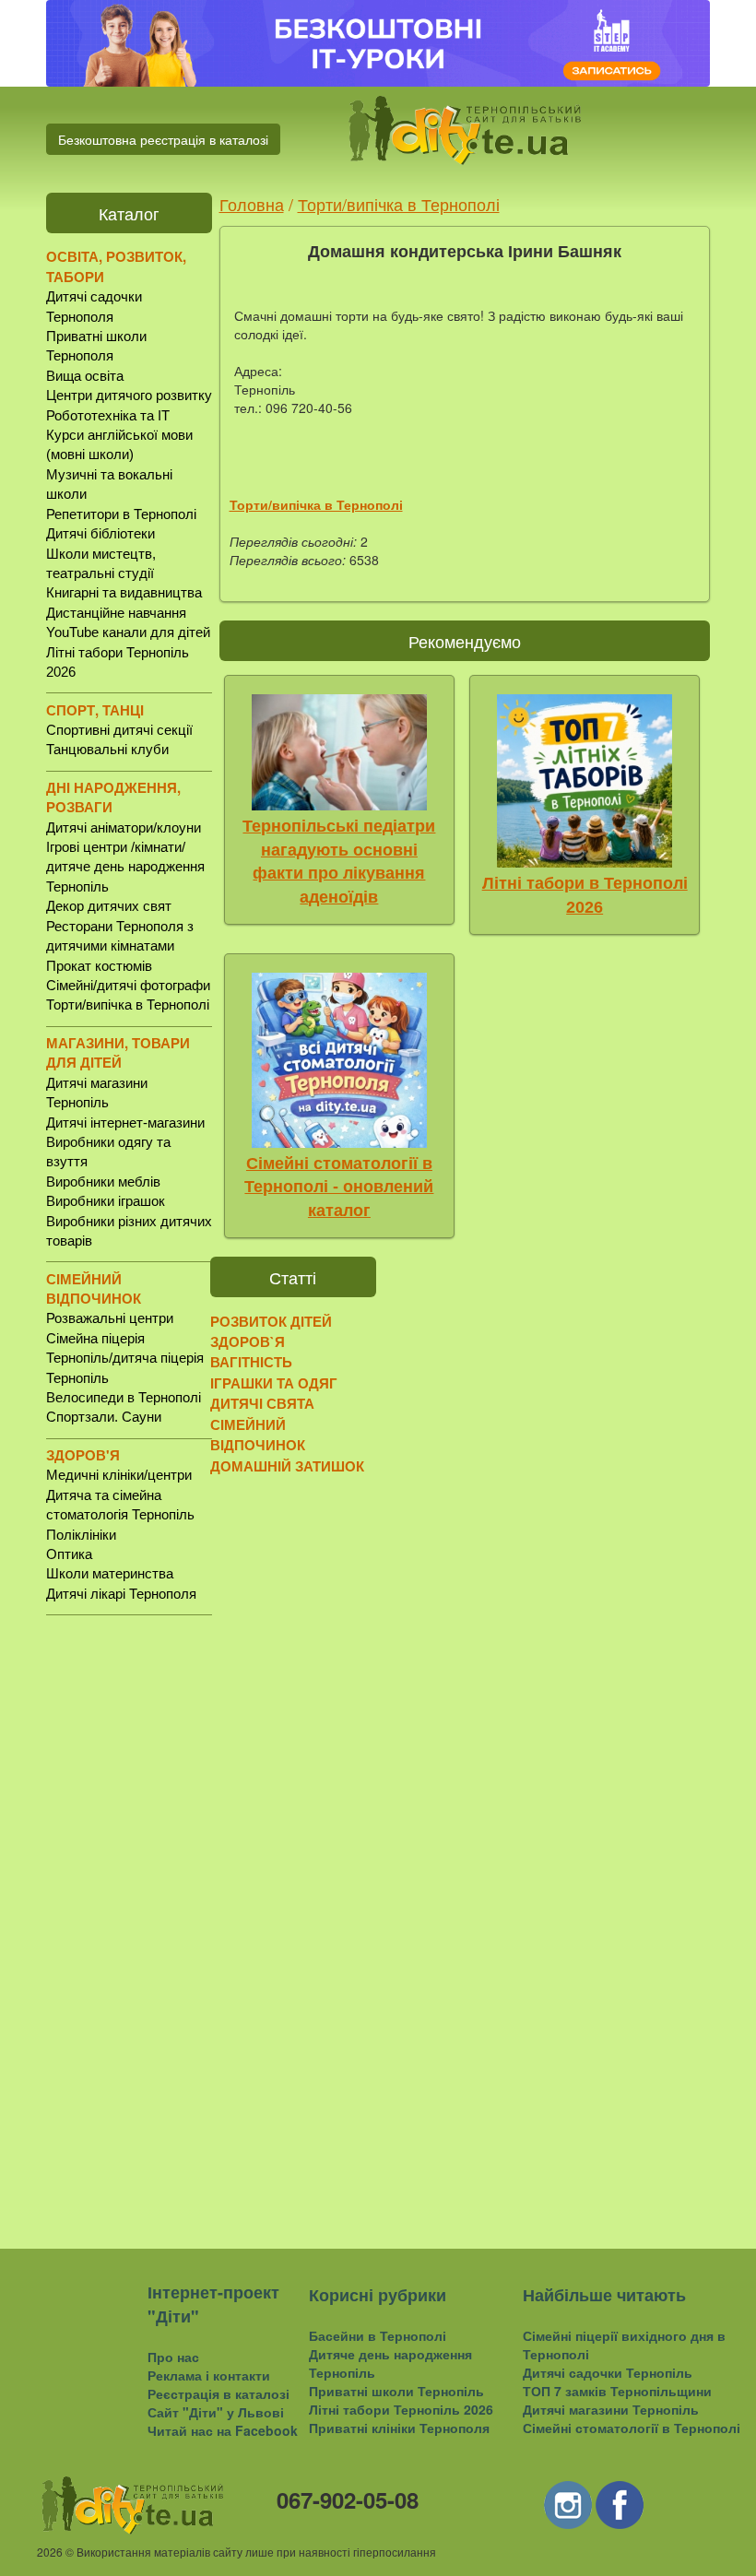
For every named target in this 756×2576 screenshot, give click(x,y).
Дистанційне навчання (116, 613)
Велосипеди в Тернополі (124, 1397)
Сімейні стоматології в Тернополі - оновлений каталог (339, 1187)
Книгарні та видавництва (124, 592)
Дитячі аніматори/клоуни (124, 827)
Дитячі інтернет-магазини (125, 1123)
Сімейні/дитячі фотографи (128, 985)
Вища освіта (85, 376)
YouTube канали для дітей (128, 632)
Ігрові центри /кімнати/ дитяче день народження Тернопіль (125, 867)
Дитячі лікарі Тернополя (121, 1594)
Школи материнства (110, 1573)
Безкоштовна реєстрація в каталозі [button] (163, 139)
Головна (252, 204)
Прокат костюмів (99, 966)
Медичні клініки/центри (119, 1475)
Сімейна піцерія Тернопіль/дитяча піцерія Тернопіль (125, 1358)
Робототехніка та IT (108, 415)
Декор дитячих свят (109, 906)
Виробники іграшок (106, 1201)
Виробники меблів (103, 1182)
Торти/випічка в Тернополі (128, 1004)
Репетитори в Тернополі (121, 514)
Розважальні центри (110, 1318)
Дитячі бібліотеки (100, 533)
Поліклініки (81, 1535)
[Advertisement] (129, 1917)
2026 (50, 2552)
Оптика (69, 1554)
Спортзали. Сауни (104, 1417)
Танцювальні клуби (107, 749)
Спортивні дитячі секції (119, 730)
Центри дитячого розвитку (129, 395)
